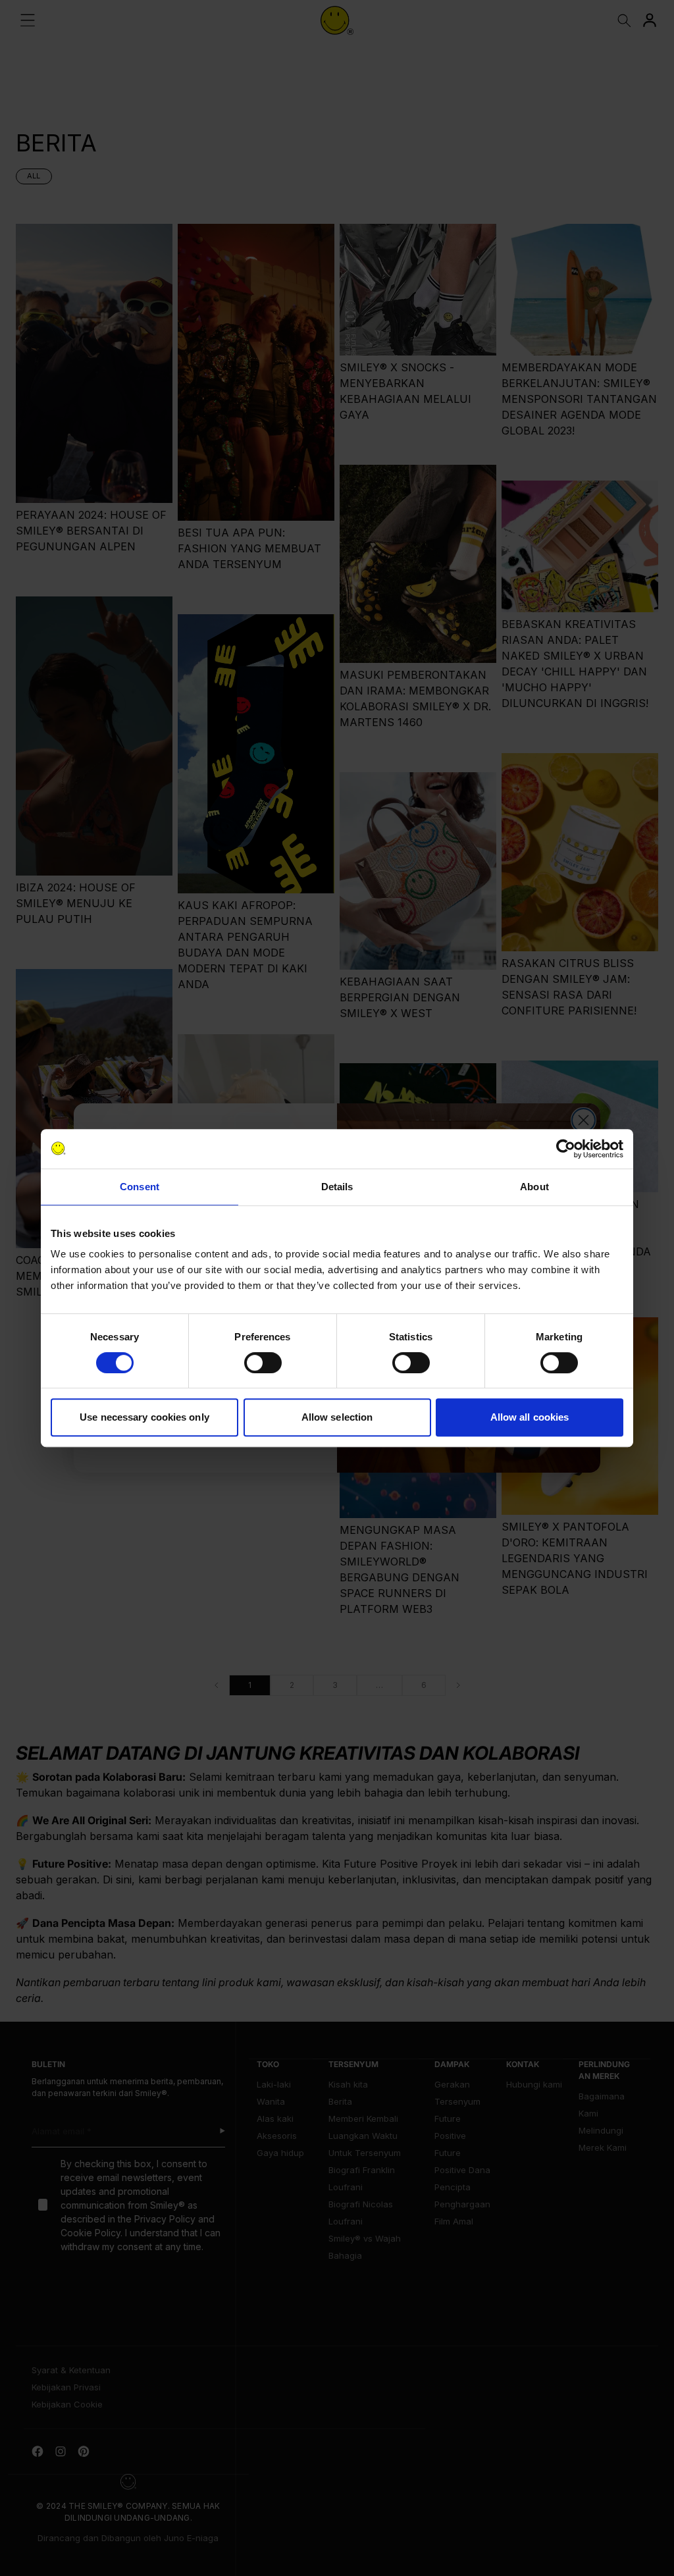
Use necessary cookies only (144, 1417)
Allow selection (337, 1417)
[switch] (263, 1363)
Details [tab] (337, 1187)
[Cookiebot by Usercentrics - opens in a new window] (566, 1149)
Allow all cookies (530, 1417)
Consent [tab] (140, 1187)
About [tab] (534, 1187)
